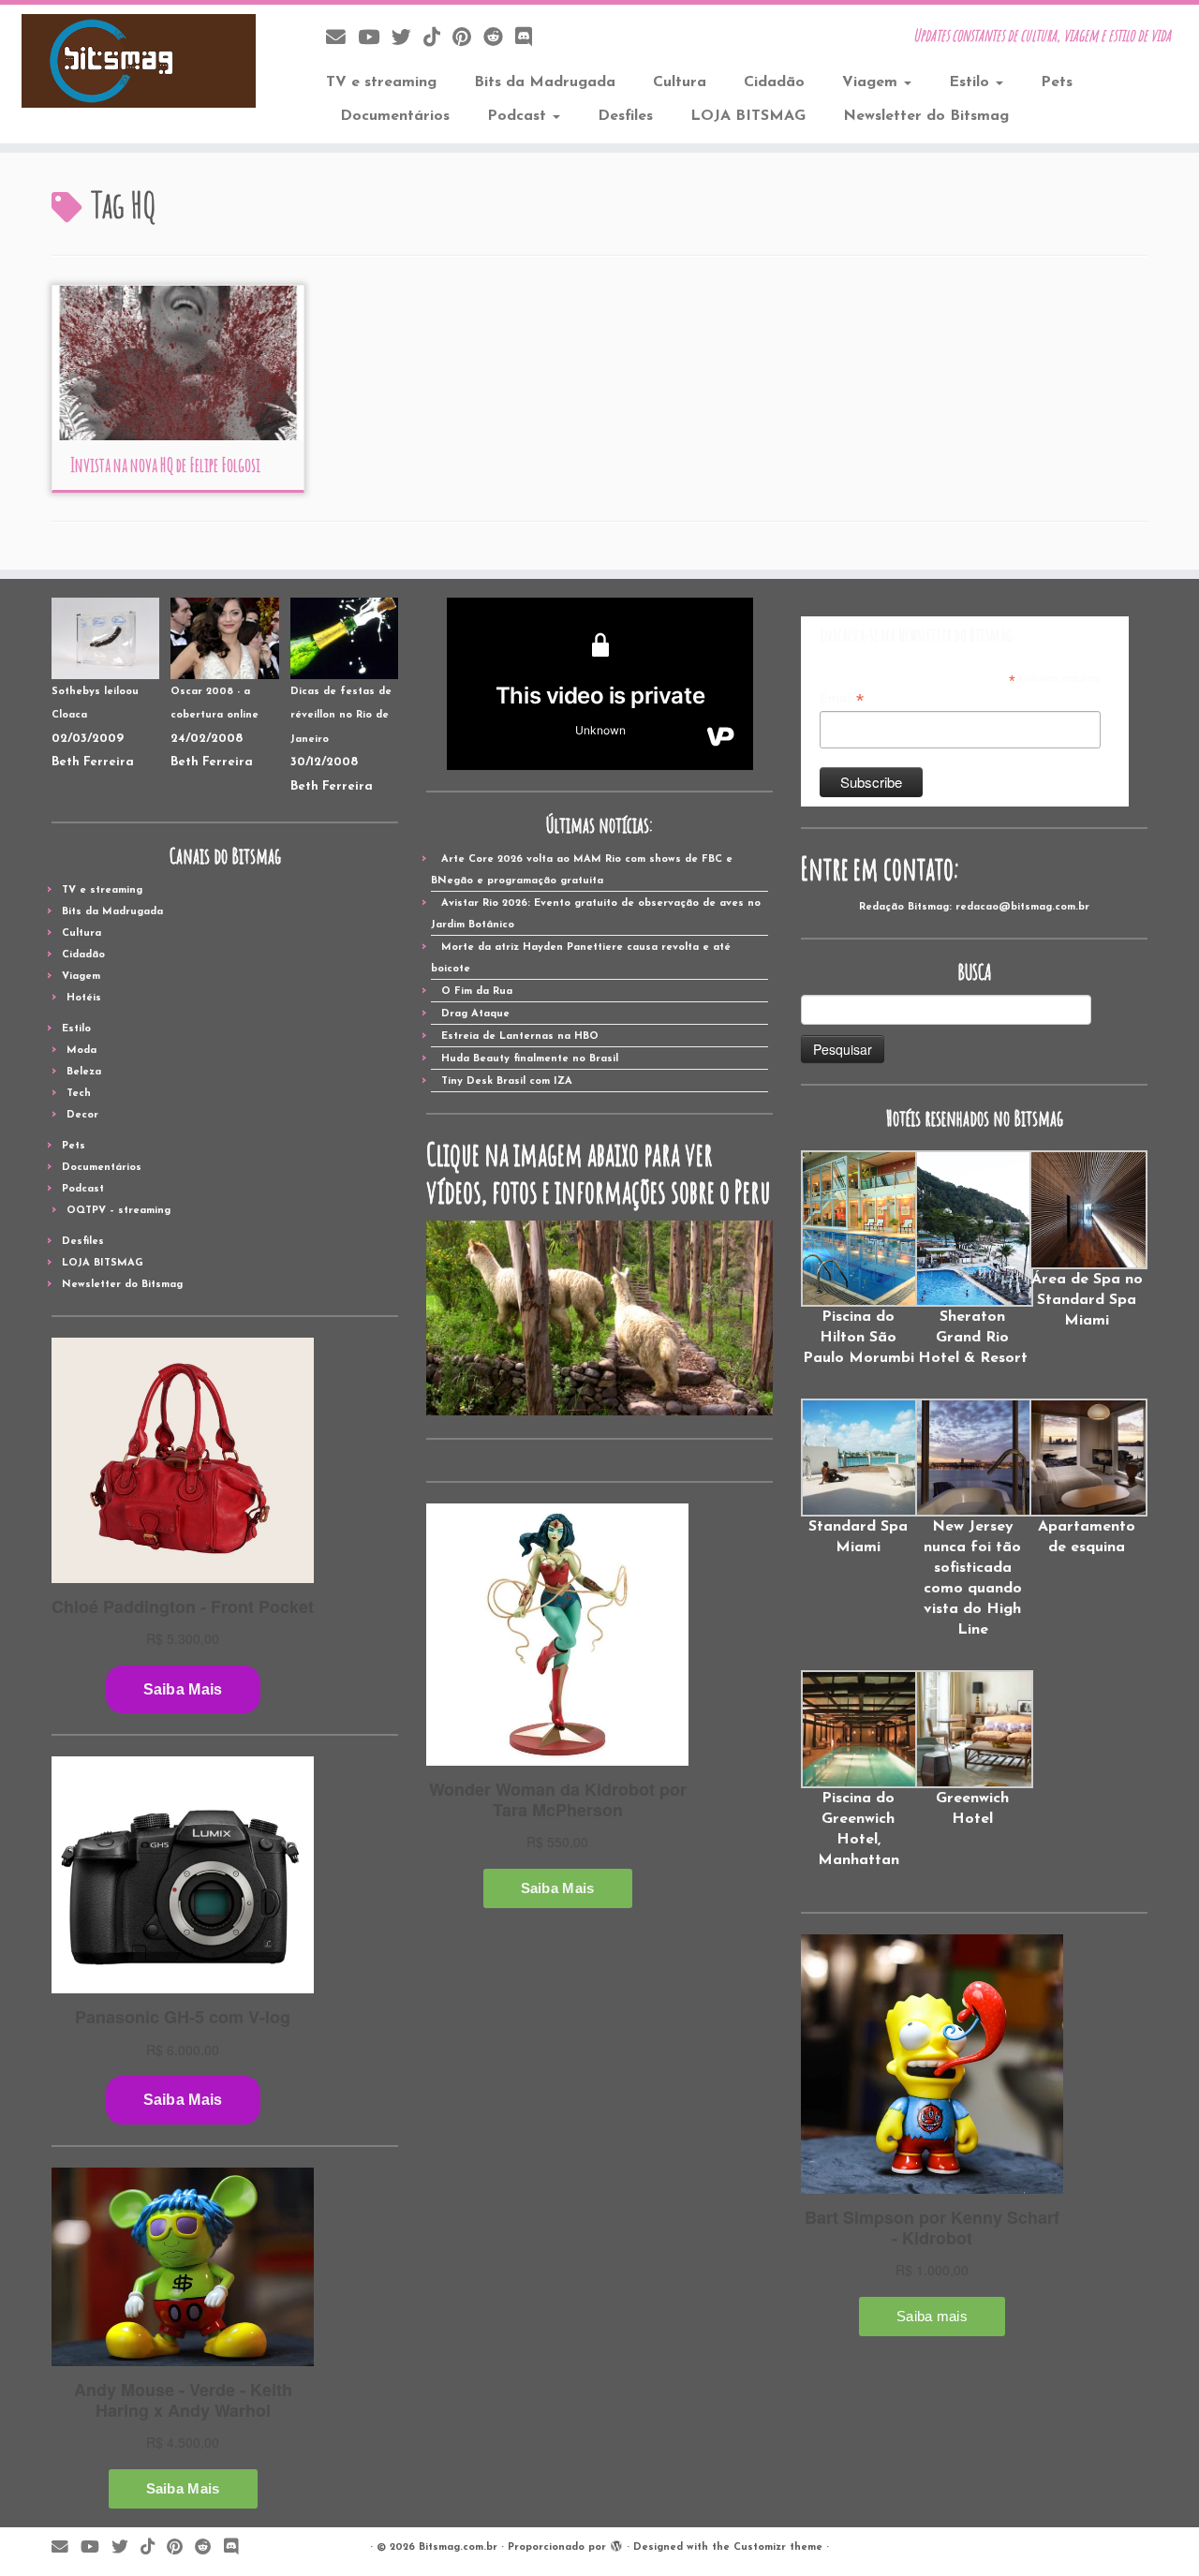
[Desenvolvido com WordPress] (616, 2544)
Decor (82, 1115)
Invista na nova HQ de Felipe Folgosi (165, 465)
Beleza (84, 1072)
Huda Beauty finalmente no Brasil (530, 1059)
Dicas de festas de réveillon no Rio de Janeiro (341, 716)
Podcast (519, 116)
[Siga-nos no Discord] (530, 39)
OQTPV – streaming (118, 1211)
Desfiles (625, 116)
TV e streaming (381, 82)
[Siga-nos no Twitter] (407, 39)
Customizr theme (778, 2547)
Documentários (395, 116)
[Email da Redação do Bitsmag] (342, 39)
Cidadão (774, 82)
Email (842, 699)
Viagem (872, 82)
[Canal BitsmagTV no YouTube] (375, 39)
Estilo (971, 82)
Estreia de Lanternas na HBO (520, 1036)
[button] (858, 1259)
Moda (81, 1051)
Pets (1057, 82)
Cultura (680, 82)
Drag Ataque (475, 1014)
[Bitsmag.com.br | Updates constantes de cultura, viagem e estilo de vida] (138, 61)
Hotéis (84, 998)
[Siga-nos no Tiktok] (438, 39)
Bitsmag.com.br (458, 2547)
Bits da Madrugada (545, 82)
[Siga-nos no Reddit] (499, 39)
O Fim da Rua (477, 992)
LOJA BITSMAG (748, 116)
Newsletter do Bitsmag (926, 116)
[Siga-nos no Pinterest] (468, 39)
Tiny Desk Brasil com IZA (507, 1081)
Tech (79, 1094)
